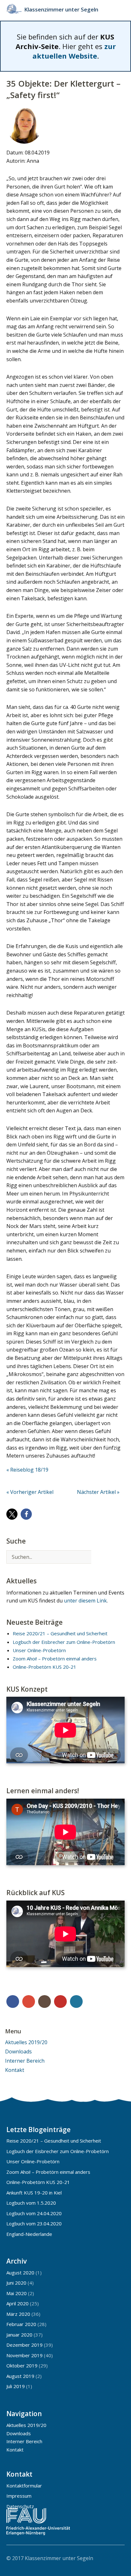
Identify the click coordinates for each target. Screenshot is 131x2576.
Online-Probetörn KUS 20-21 (45, 1667)
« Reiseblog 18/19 (27, 1470)
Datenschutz (20, 2506)
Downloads (18, 2052)
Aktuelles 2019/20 (26, 2042)
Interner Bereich (25, 2061)
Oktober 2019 (22, 2365)
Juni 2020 (16, 2283)
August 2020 (20, 2273)
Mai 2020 (17, 2293)
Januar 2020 (19, 2335)
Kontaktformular (24, 2486)
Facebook (13, 2002)
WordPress (76, 2002)
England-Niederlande (29, 2234)
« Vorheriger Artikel (30, 1492)
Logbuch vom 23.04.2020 (34, 2223)
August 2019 (20, 2376)
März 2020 (18, 2314)
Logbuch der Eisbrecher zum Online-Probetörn (64, 1642)
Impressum (19, 2496)
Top (118, 2558)
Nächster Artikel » (98, 1492)
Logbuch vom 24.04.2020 (34, 2213)
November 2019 (24, 2355)
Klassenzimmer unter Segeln (61, 9)
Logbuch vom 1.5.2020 (31, 2203)
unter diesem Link (85, 1601)
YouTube (60, 2002)
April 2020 (17, 2303)
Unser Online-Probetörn (39, 1650)
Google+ (29, 2002)
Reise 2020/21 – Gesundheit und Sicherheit (60, 1633)
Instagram (45, 2002)
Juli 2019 (16, 2386)
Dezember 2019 (24, 2345)
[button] (12, 1514)
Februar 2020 (21, 2324)
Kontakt (15, 2070)
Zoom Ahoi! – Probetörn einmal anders (55, 1659)
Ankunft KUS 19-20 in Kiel (34, 2193)
